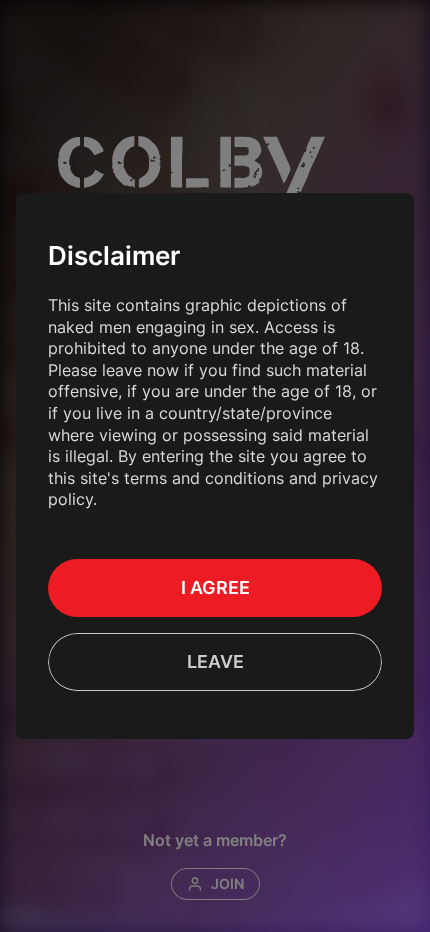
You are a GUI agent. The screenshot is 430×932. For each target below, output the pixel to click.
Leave (215, 661)
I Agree (215, 587)
